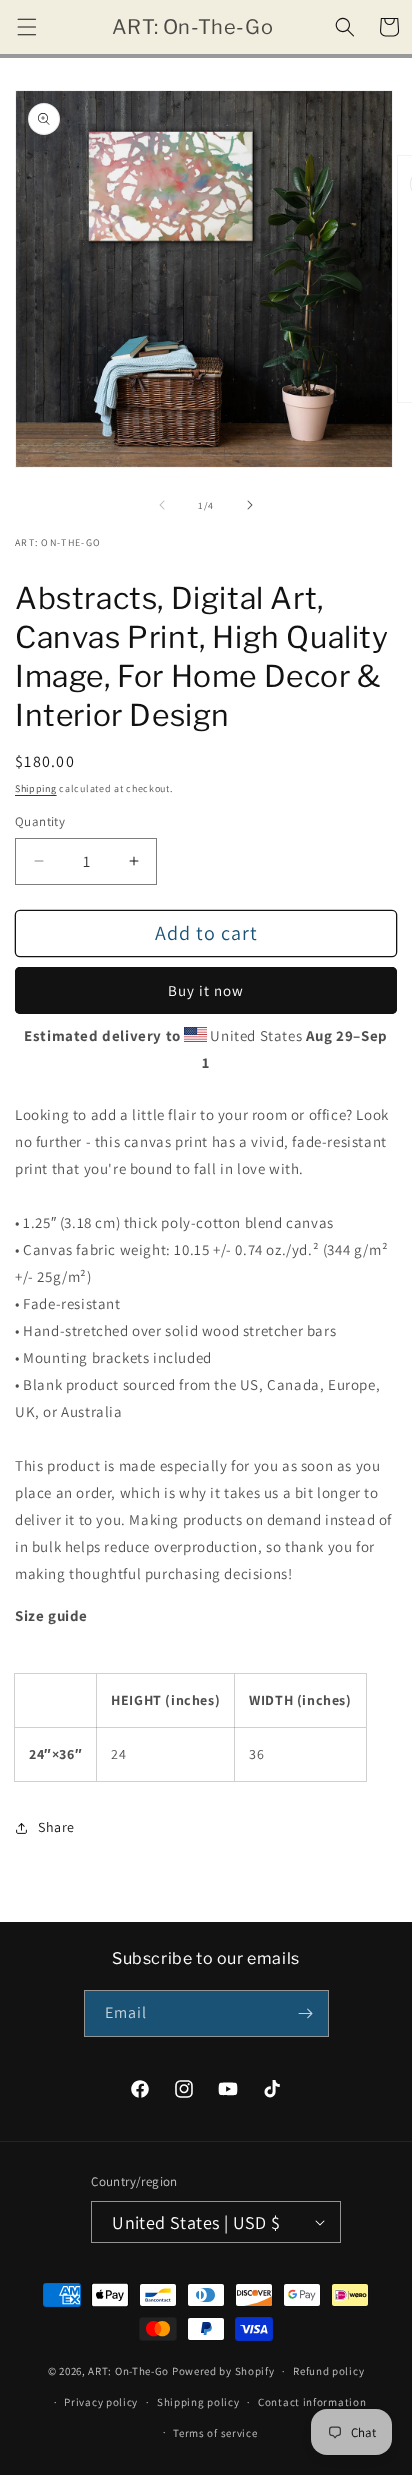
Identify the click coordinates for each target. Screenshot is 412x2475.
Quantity (40, 821)
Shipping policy (198, 2402)
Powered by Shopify (223, 2371)
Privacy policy (101, 2402)
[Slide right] (250, 505)
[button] (27, 27)
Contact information (312, 2402)
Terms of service (215, 2433)
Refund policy (328, 2371)
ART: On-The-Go (128, 2371)
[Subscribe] (306, 2013)
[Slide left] (162, 505)
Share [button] (56, 1827)
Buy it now (206, 990)
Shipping (36, 788)
